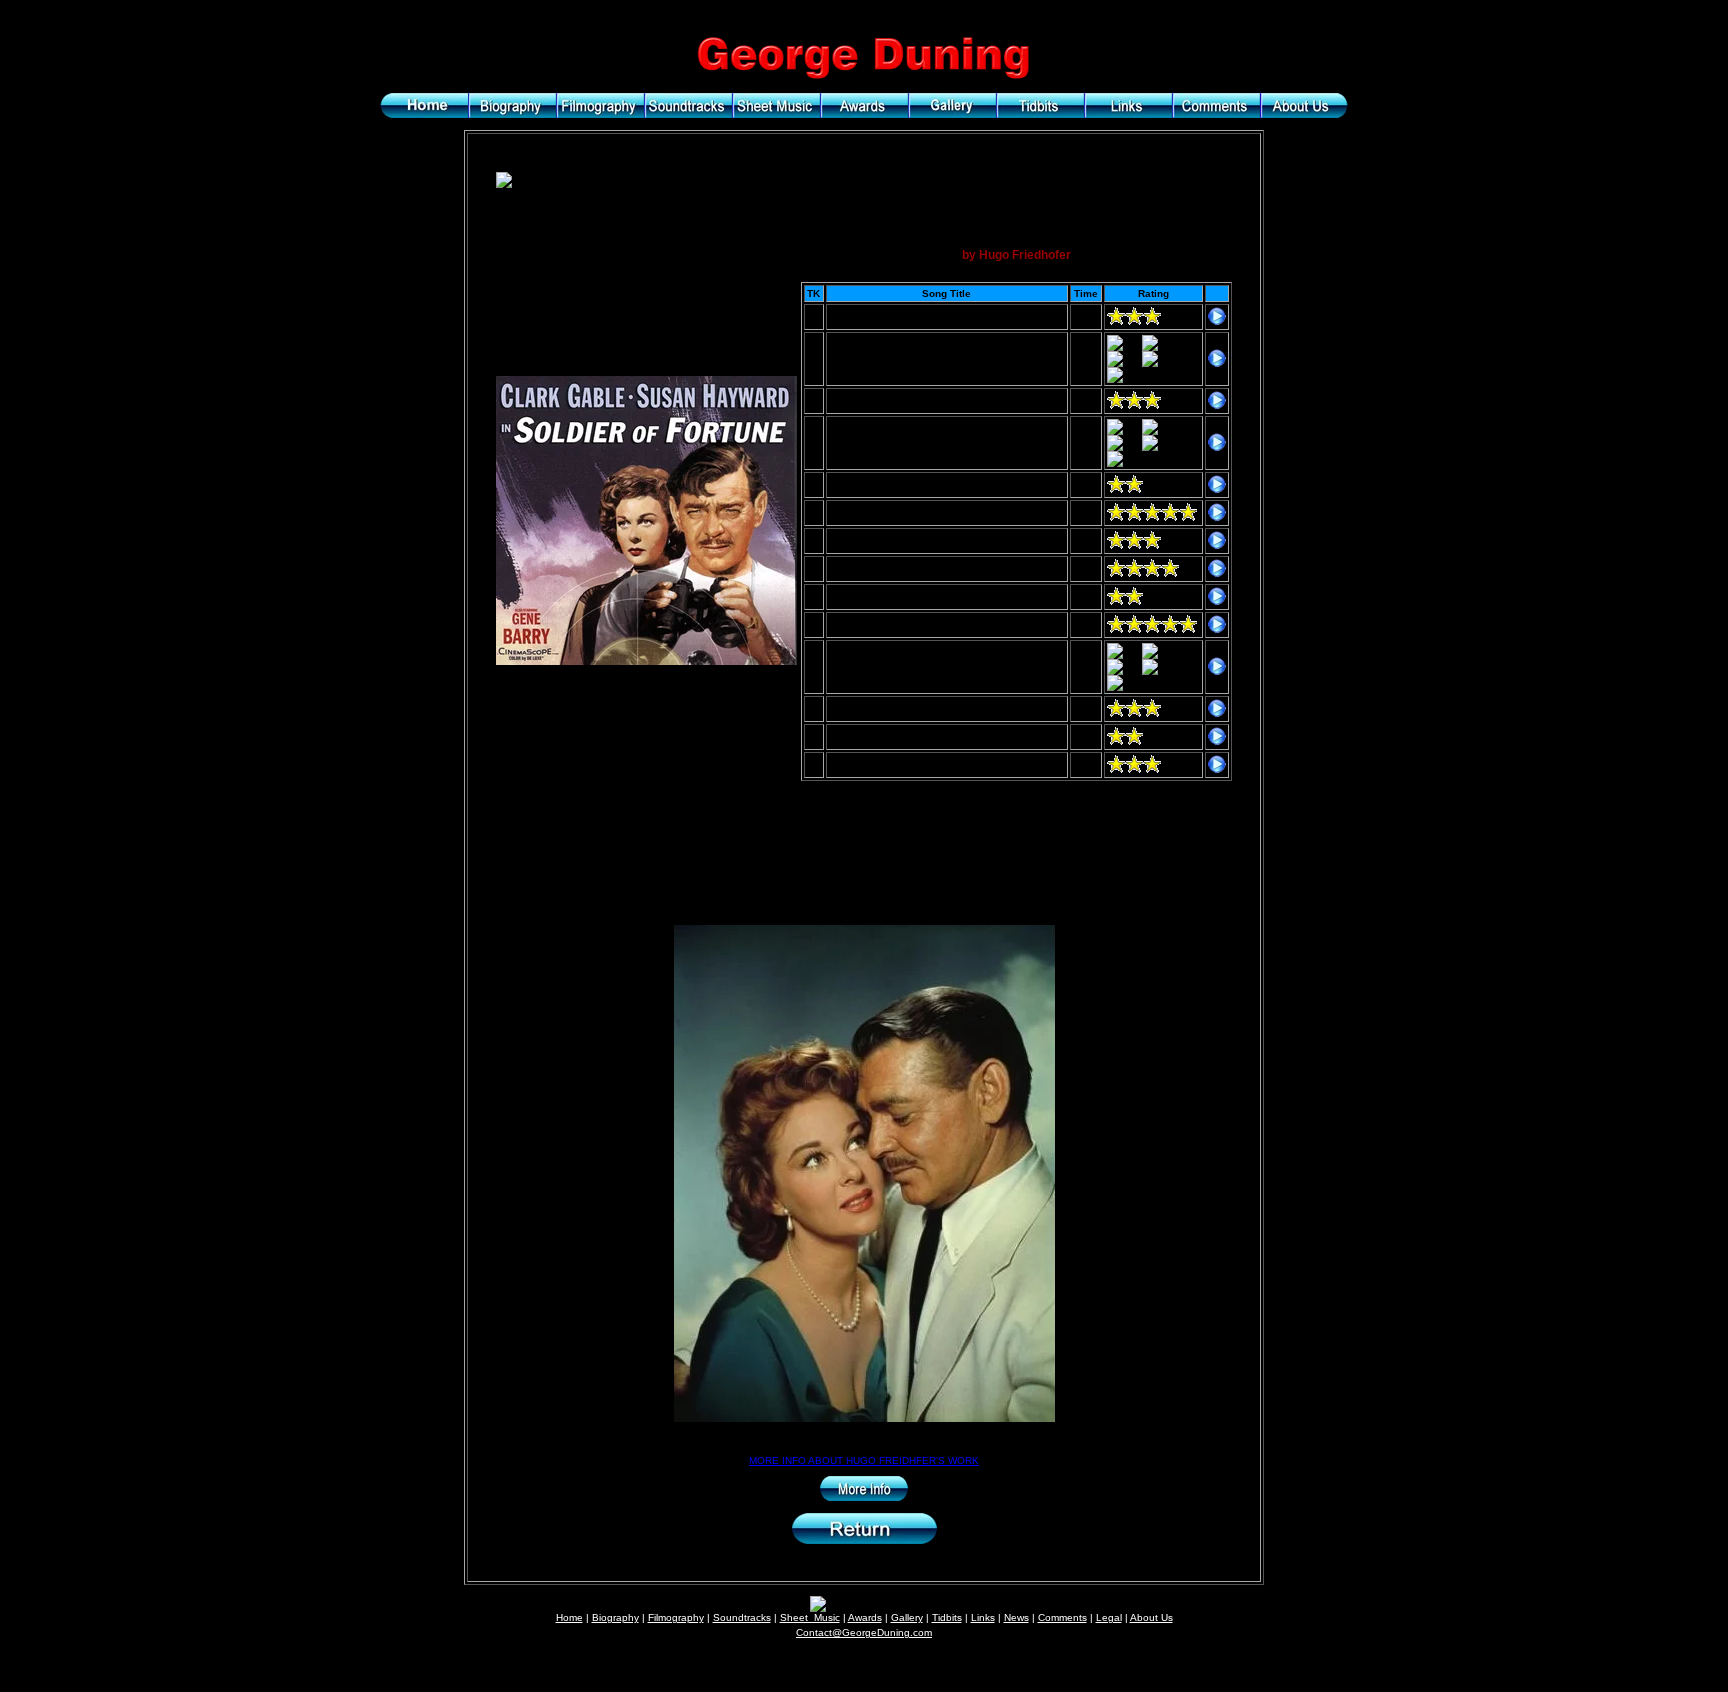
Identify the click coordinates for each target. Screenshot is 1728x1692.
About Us (1151, 1617)
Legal (1109, 1617)
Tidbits (947, 1617)
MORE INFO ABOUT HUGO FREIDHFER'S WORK (864, 1460)
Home (569, 1617)
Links (983, 1617)
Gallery (907, 1617)
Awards (865, 1617)
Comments (1062, 1617)
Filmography (676, 1617)
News (1016, 1617)
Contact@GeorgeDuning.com (864, 1632)
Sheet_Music (810, 1617)
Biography (615, 1617)
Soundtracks (742, 1617)
